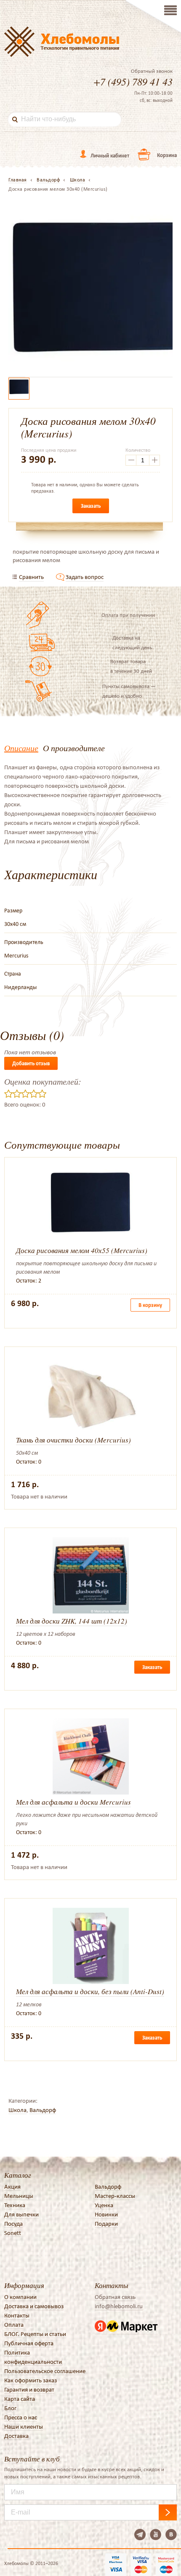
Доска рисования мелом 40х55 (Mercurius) (82, 1250)
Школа (17, 2110)
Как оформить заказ (31, 2380)
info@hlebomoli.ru (119, 2306)
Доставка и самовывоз (34, 2306)
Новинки (106, 2214)
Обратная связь (115, 2297)
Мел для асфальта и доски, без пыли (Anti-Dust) (90, 1991)
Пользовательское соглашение (45, 2371)
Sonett (13, 2233)
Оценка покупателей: (43, 1081)
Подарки (106, 2224)
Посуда (13, 2224)
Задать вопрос (85, 577)
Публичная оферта (29, 2343)
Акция (12, 2187)
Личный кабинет (110, 156)
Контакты (17, 2315)
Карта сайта (20, 2399)
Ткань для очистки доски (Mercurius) (73, 1440)
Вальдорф (43, 2110)
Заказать (91, 506)
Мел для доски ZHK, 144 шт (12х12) (72, 1621)
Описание (21, 748)
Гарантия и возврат (29, 2389)
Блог (10, 2408)
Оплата (14, 2325)
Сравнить (31, 577)
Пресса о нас (21, 2417)
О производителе (74, 748)
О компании (20, 2297)
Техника (15, 2205)
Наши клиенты (24, 2427)
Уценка (104, 2205)
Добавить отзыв (31, 1063)
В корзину (150, 1305)
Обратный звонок (152, 71)
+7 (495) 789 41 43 (133, 81)
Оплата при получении (128, 615)
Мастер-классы (115, 2196)
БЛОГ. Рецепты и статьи (35, 2334)
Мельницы (19, 2196)
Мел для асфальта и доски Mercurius (73, 1802)
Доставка (16, 2436)
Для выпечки (21, 2214)
